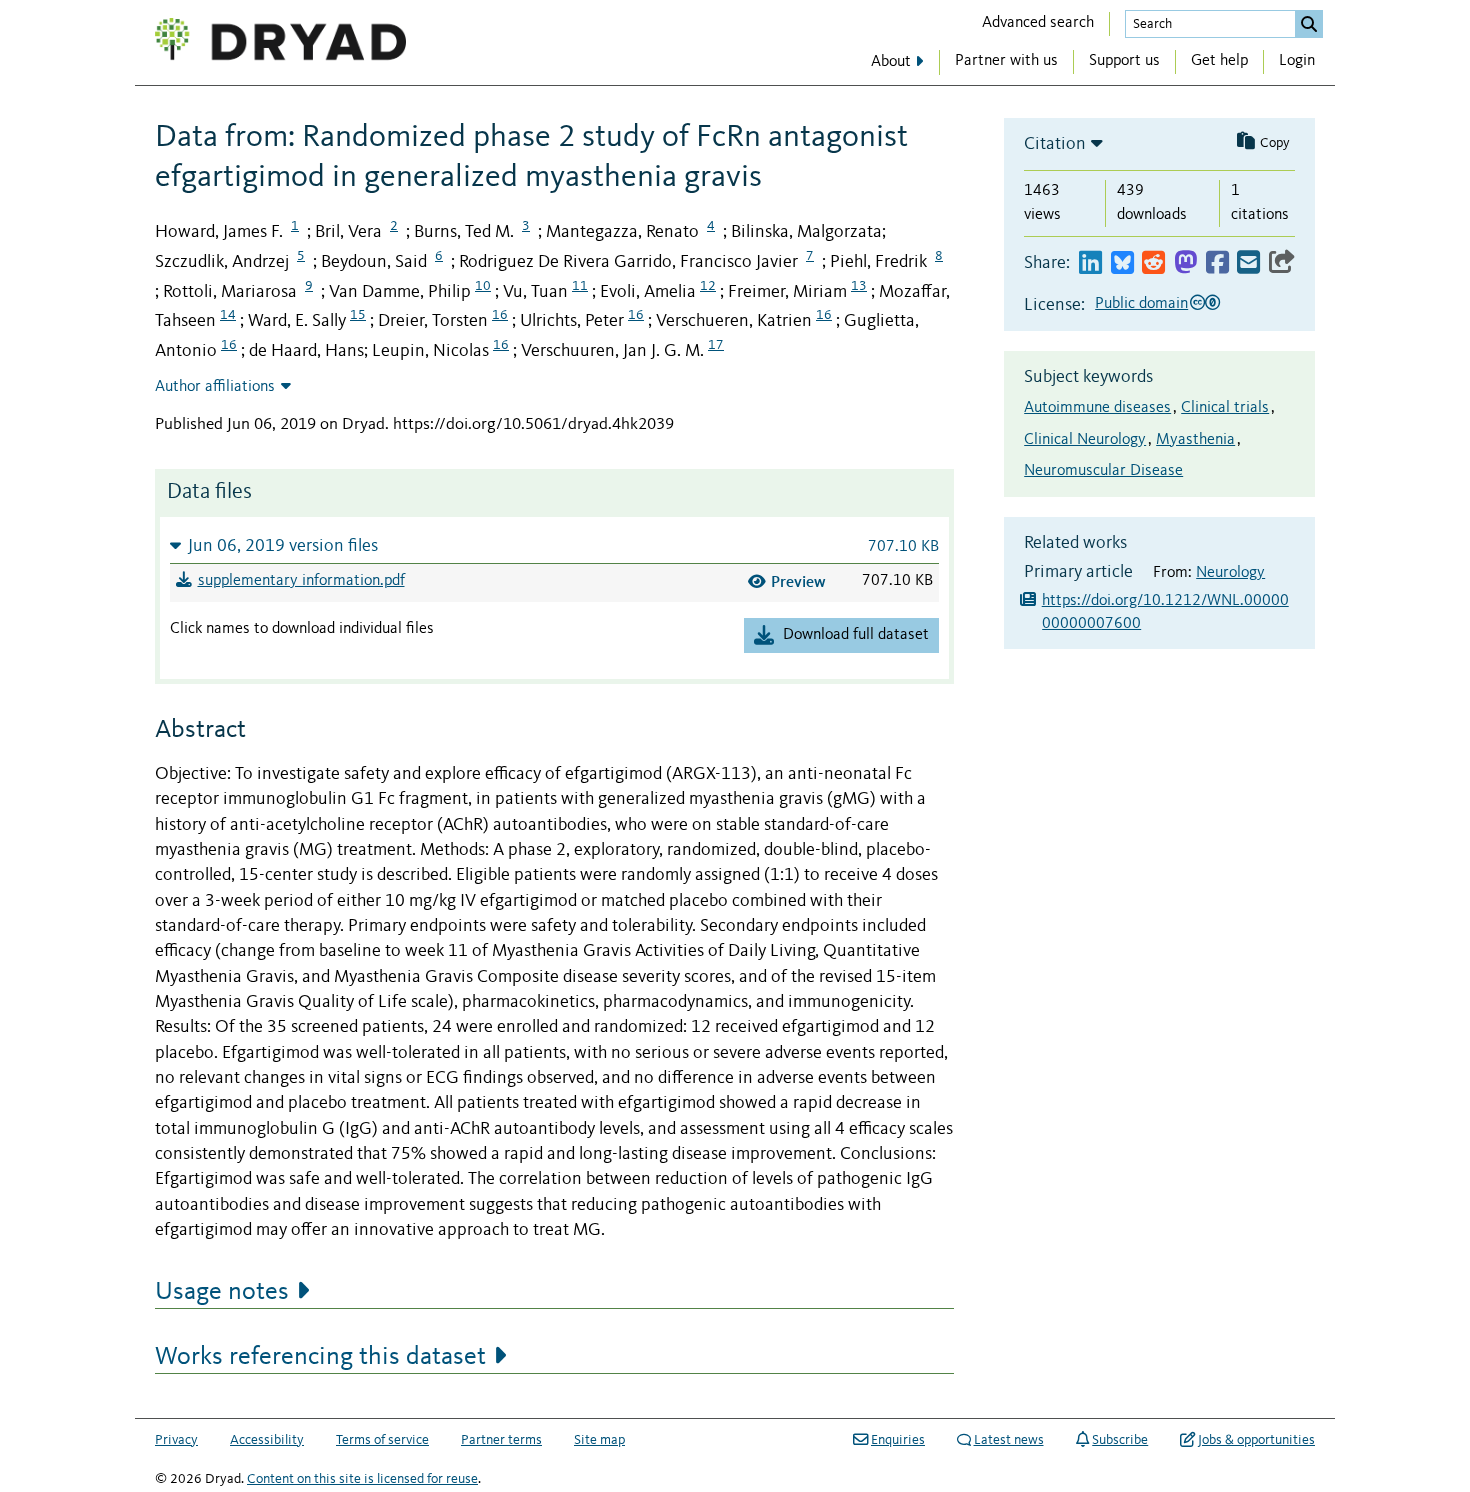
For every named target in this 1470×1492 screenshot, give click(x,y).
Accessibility (267, 1440)
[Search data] (1309, 24)
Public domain (1141, 304)
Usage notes (222, 1292)
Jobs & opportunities (1256, 1440)
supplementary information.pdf (301, 581)
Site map (599, 1440)
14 (228, 315)
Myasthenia (1195, 440)
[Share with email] (1248, 263)
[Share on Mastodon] (1185, 263)
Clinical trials (1225, 408)
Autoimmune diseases (1097, 408)
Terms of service (382, 1440)
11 (580, 286)
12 (708, 286)
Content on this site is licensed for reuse (362, 1479)
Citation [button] (1055, 144)
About (891, 62)
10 (483, 286)
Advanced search (1038, 23)
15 (358, 315)
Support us (1124, 61)
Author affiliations (215, 387)
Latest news (1009, 1440)
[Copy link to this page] (1282, 263)
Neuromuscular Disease (1103, 471)
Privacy (176, 1440)
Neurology (1230, 573)
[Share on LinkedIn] (1090, 263)
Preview (798, 581)
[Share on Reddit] (1153, 263)
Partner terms (501, 1440)
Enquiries (898, 1440)
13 (859, 286)
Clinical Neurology (1085, 440)
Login (1297, 61)
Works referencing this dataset (320, 1357)
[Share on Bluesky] (1122, 263)
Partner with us (1006, 61)
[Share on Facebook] (1217, 263)
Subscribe (1120, 1440)
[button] (554, 545)
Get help (1219, 61)
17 (716, 345)
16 (500, 315)
